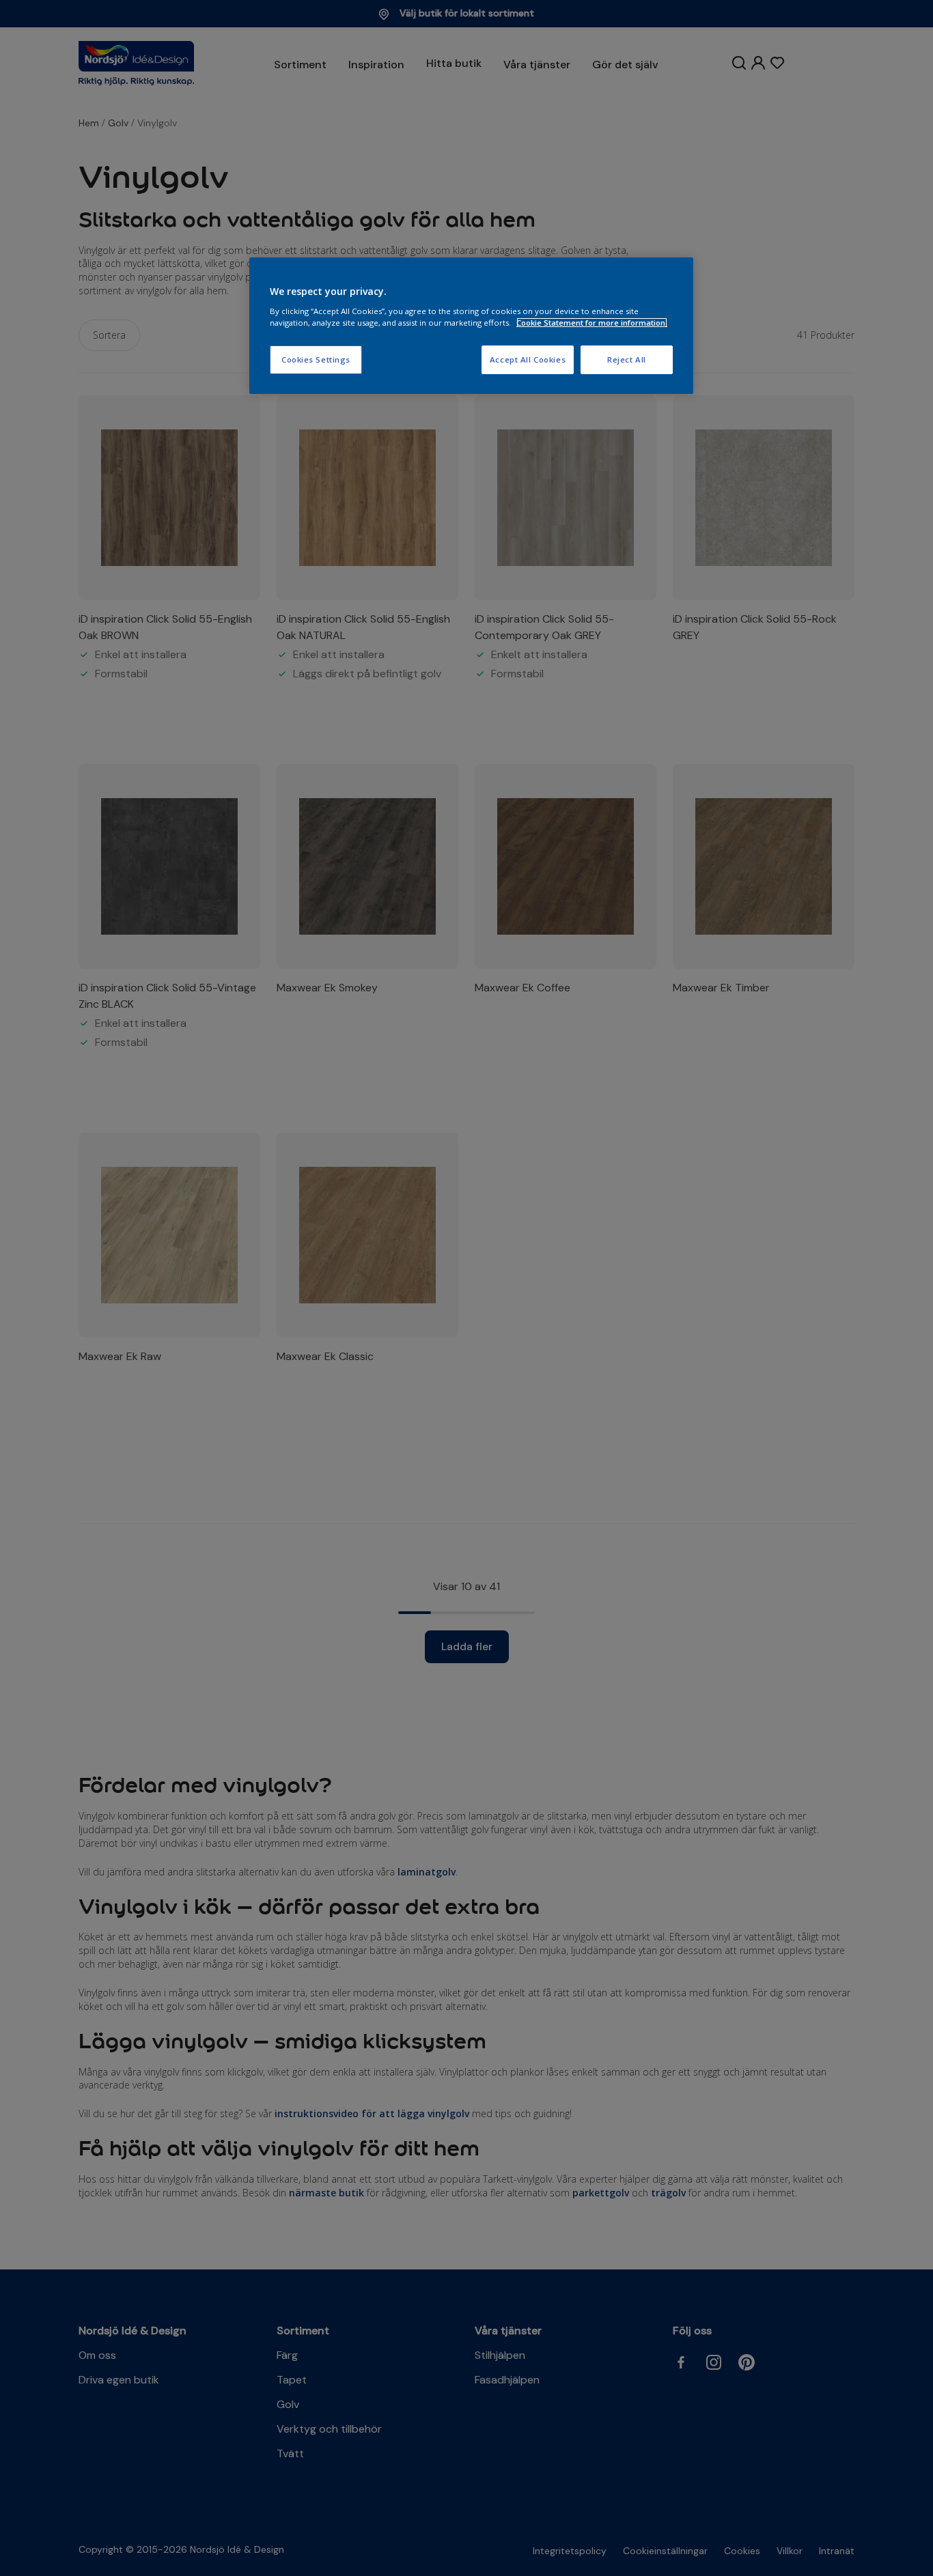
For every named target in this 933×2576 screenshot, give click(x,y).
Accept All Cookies (528, 359)
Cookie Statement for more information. (592, 323)
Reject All (627, 359)
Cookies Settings (316, 359)
